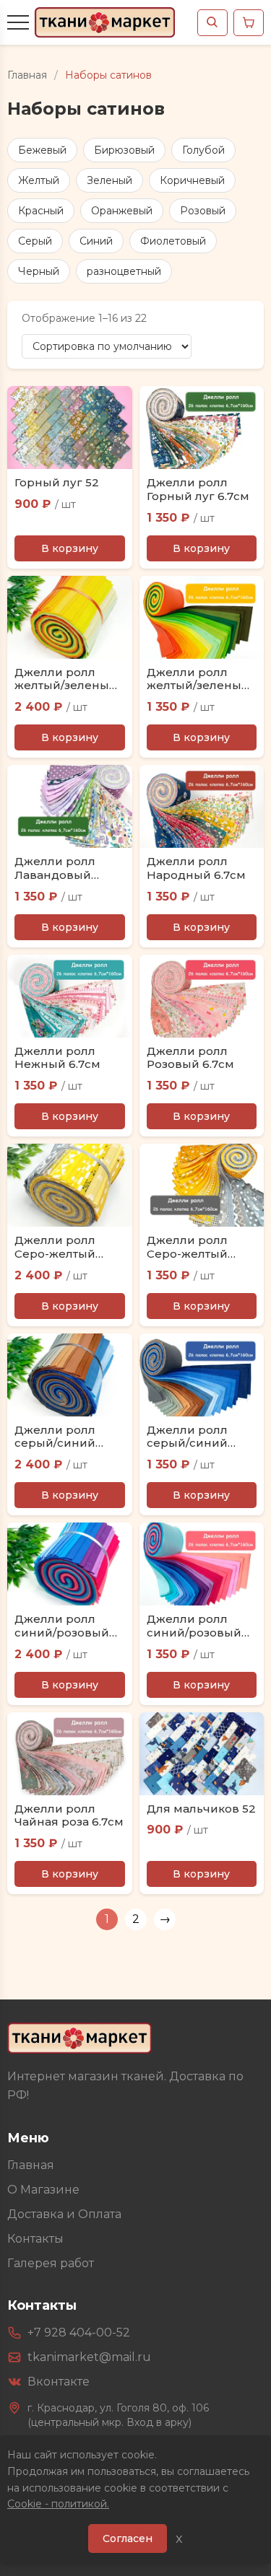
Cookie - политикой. (58, 2504)
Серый (35, 241)
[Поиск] (212, 23)
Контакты (35, 2239)
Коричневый (192, 180)
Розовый (203, 211)
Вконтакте (59, 2382)
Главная (27, 75)
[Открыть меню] (18, 22)
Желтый (39, 180)
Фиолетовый (173, 241)
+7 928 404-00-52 (79, 2332)
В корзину (70, 548)
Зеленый (109, 180)
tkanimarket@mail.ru (89, 2357)
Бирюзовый (124, 150)
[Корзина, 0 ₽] (249, 23)
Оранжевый (122, 211)
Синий (96, 241)
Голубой (203, 150)
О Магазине (43, 2190)
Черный (39, 271)
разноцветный (124, 271)
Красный (41, 211)
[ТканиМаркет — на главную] (79, 2038)
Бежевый (42, 150)
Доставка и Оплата (64, 2214)
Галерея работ (51, 2263)
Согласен (128, 2538)
